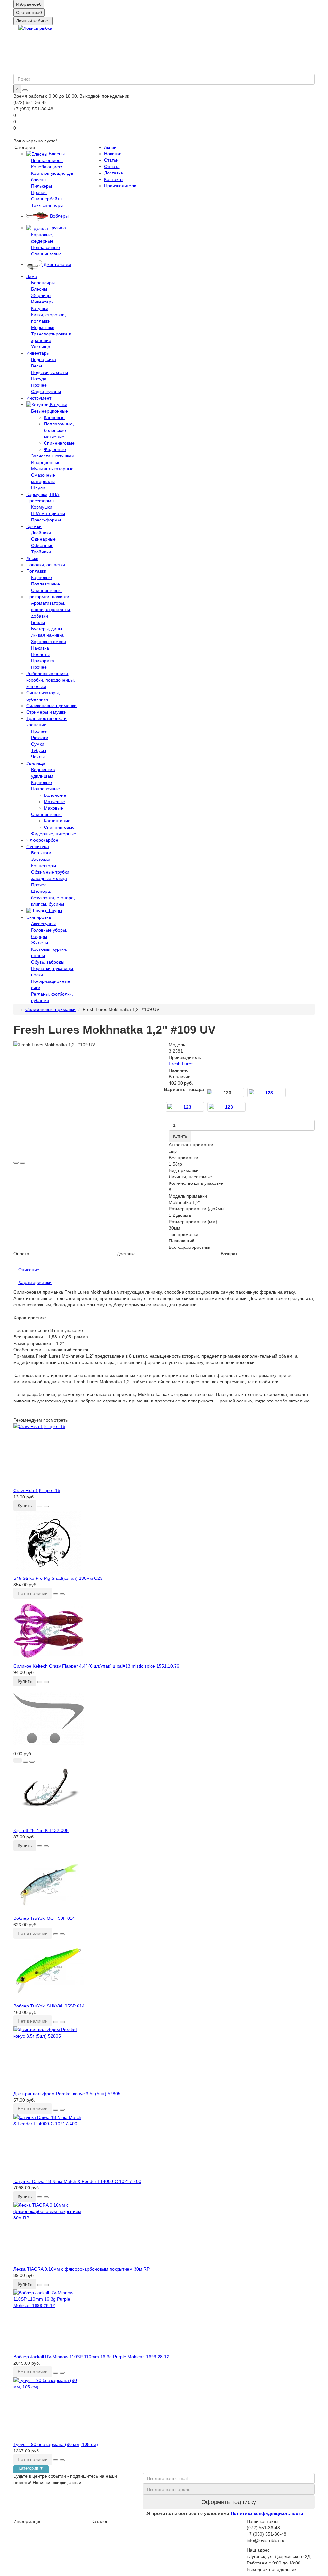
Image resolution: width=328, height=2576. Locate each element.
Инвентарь (42, 302)
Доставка (114, 173)
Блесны (56, 154)
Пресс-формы (46, 520)
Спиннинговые (46, 254)
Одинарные (43, 539)
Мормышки (43, 327)
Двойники (41, 533)
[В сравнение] (22, 1163)
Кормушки (42, 507)
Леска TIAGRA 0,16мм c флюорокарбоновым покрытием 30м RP (82, 2269)
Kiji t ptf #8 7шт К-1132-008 (41, 1830)
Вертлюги (41, 853)
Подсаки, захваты (49, 372)
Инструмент (39, 398)
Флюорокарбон (42, 840)
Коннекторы (44, 866)
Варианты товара (184, 1089)
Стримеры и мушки (46, 712)
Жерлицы (41, 295)
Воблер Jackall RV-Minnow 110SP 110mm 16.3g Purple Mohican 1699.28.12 (91, 2357)
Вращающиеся (47, 160)
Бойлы (38, 622)
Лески (32, 558)
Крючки (34, 526)
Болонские (55, 795)
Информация (28, 2521)
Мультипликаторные (52, 469)
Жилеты (40, 943)
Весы (37, 366)
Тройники (41, 552)
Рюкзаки (40, 738)
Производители (120, 186)
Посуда (39, 379)
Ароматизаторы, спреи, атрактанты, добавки (51, 610)
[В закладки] (16, 1163)
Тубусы (39, 750)
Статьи (111, 160)
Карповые (54, 417)
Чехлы (38, 757)
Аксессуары (43, 924)
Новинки (113, 154)
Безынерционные (49, 411)
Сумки (38, 744)
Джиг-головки (57, 264)
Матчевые (54, 802)
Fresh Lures (181, 1064)
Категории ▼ (31, 2468)
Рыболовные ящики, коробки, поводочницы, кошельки (51, 680)
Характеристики (35, 1282)
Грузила (57, 228)
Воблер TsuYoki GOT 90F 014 (44, 1918)
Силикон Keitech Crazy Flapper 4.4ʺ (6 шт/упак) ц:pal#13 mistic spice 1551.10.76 (96, 1666)
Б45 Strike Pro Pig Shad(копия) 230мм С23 (58, 1578)
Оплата (112, 166)
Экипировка (39, 917)
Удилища (41, 347)
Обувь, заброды (48, 962)
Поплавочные (45, 247)
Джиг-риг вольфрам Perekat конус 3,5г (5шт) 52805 (67, 2094)
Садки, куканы (46, 392)
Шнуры (54, 910)
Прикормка (43, 661)
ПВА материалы (48, 513)
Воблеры (59, 216)
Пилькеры (41, 186)
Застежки (41, 859)
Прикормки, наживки (48, 597)
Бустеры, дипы (47, 629)
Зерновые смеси (49, 642)
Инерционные (46, 462)
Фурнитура (38, 846)
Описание (29, 1270)
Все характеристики (190, 1247)
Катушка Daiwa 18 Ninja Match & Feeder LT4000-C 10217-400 (77, 2181)
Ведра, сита (44, 359)
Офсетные (42, 545)
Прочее (39, 192)
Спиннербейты (47, 199)
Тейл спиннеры (47, 205)
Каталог (99, 2521)
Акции (110, 147)
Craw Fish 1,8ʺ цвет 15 (37, 1490)
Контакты (114, 179)
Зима (32, 276)
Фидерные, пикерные (54, 834)
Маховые (53, 808)
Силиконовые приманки (51, 706)
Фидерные (55, 449)
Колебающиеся (47, 167)
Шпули (38, 488)
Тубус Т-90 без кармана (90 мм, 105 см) (56, 2444)
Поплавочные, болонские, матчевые (59, 430)
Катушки (40, 308)
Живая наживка (47, 635)
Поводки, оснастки (46, 565)
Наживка (40, 648)
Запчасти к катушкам (53, 456)
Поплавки (36, 571)
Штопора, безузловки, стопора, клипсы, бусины (53, 898)
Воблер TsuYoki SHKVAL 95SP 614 (49, 2006)
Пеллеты (40, 654)
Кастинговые (57, 821)
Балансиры (43, 283)
